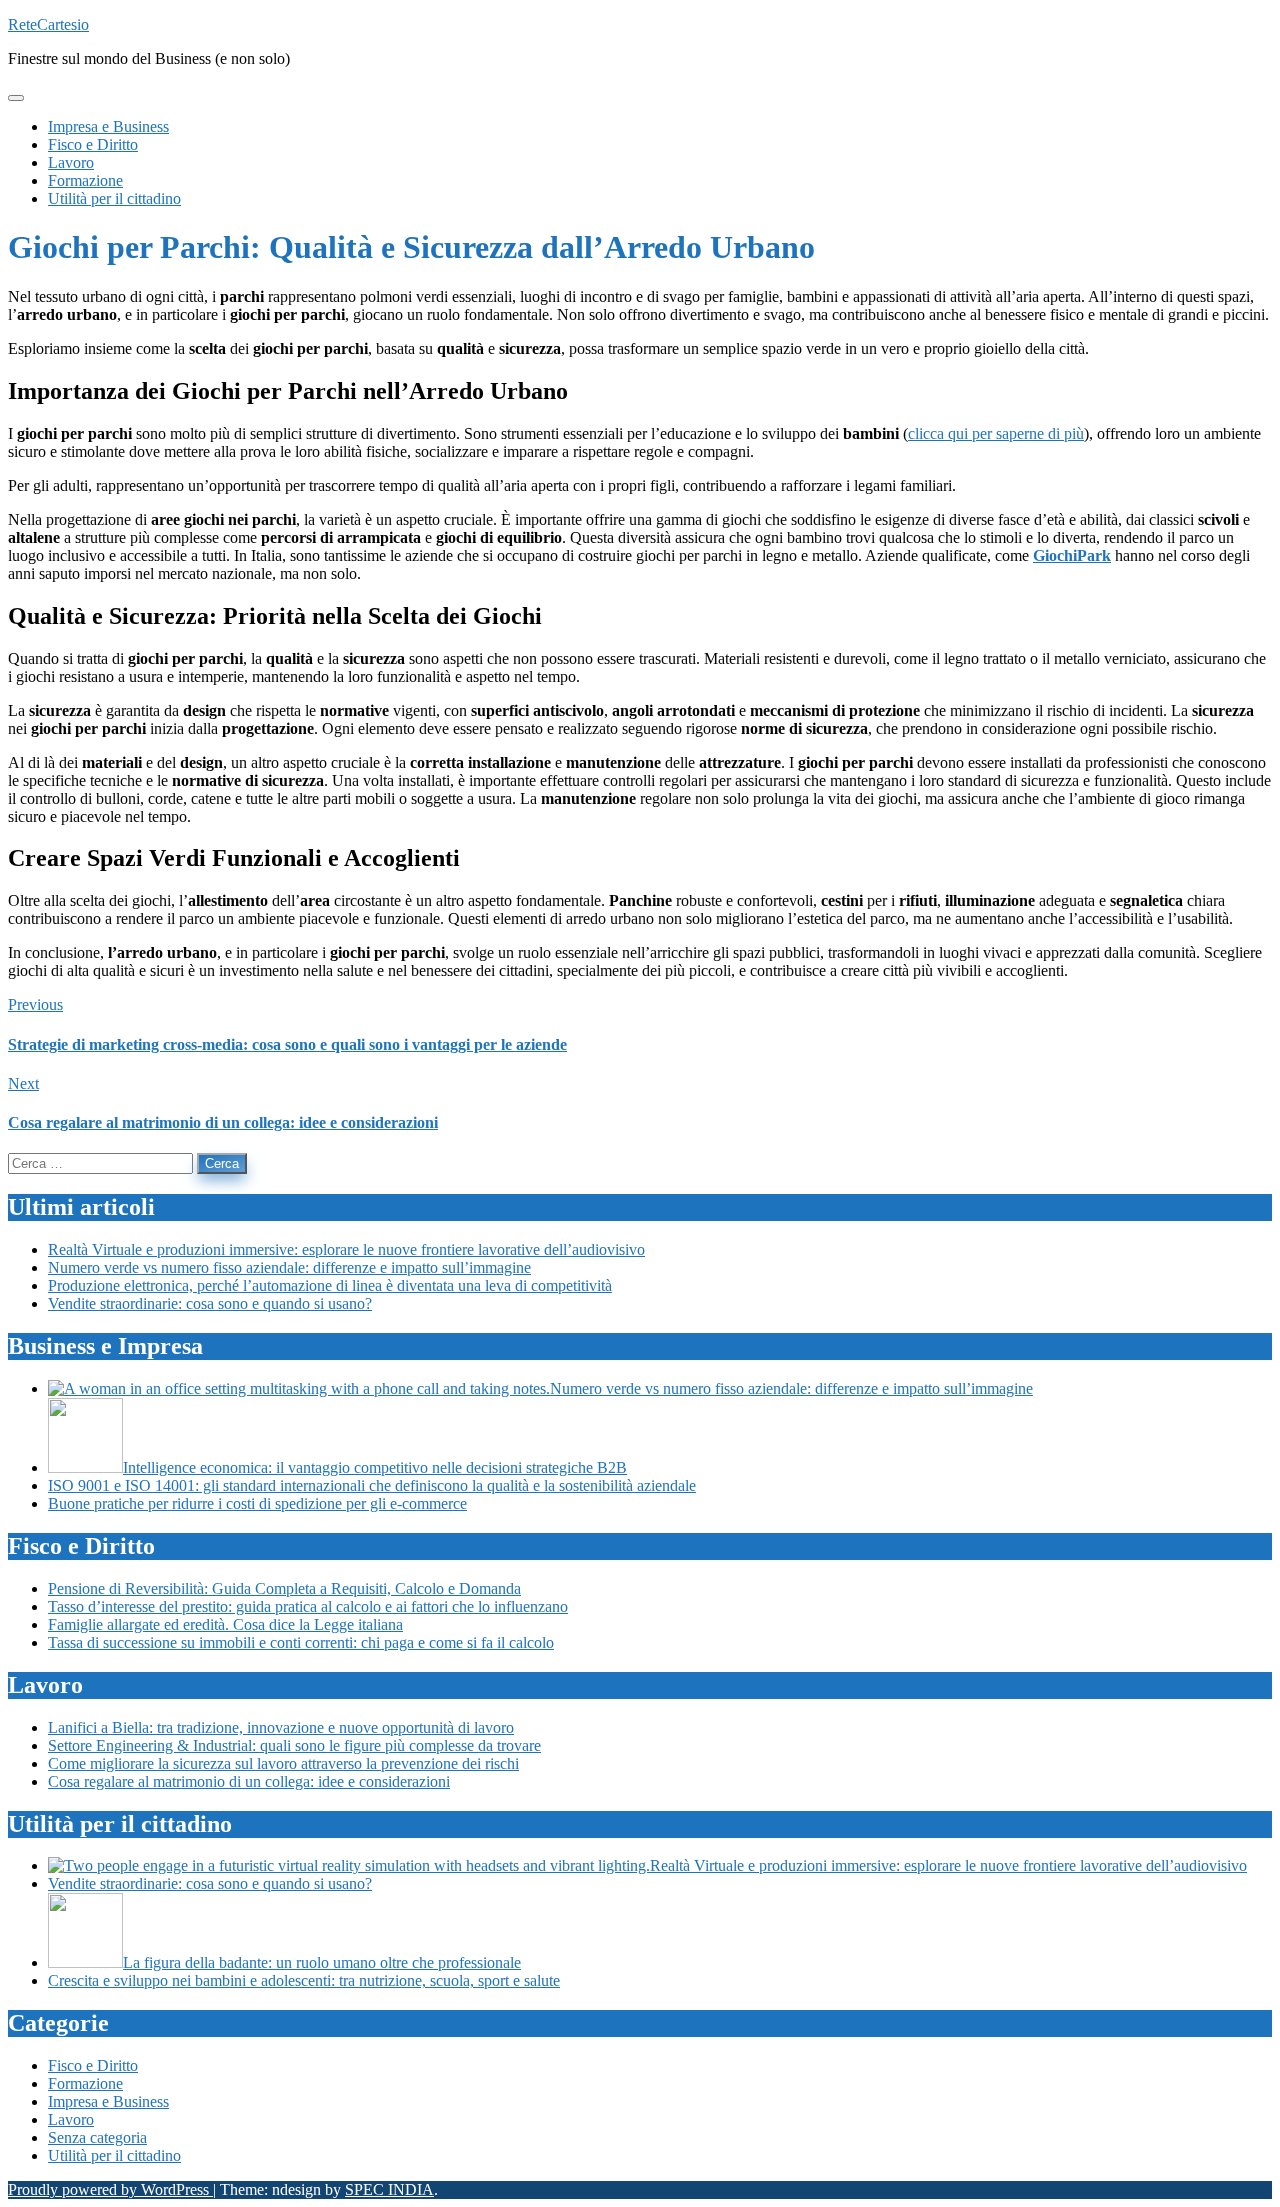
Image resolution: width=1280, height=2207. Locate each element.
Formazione (85, 2083)
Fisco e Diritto (93, 2065)
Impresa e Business (108, 2101)
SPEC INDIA (389, 2189)
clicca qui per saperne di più (996, 433)
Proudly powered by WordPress (110, 2189)
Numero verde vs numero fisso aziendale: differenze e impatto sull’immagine (289, 1267)
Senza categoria (97, 2137)
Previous (35, 1004)
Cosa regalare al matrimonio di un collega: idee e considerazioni (223, 1122)
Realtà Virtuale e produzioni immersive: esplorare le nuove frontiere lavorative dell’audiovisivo (346, 1249)
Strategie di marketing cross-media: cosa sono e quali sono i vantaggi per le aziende (287, 1044)
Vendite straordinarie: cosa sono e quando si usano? (210, 1303)
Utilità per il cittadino (114, 2155)
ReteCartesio (48, 24)
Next (23, 1083)
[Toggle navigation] (16, 98)
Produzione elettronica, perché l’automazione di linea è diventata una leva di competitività (330, 1285)
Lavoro (71, 2119)
